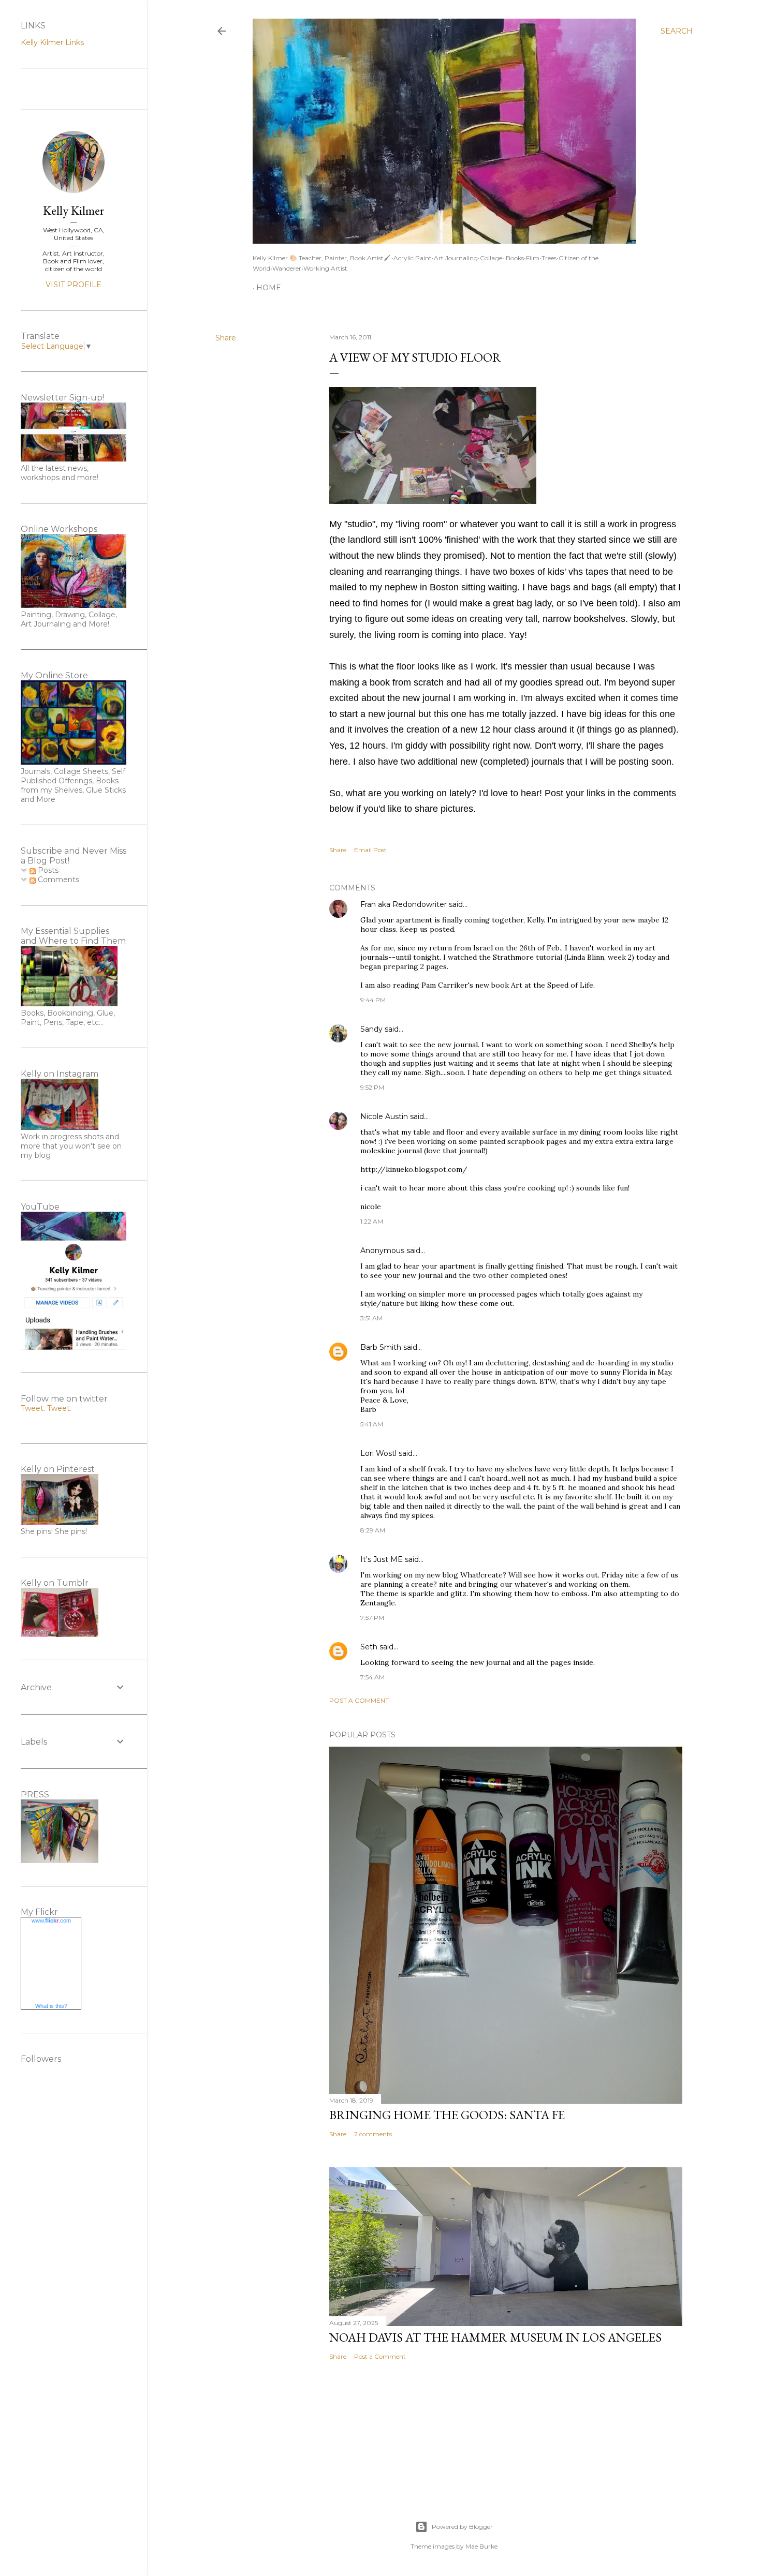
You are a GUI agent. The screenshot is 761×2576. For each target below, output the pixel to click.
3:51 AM (371, 1318)
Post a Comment (359, 1700)
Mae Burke (481, 2546)
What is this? (51, 2006)
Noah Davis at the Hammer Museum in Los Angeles (495, 2337)
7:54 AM (372, 1677)
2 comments (373, 2134)
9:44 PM (373, 1000)
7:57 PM (372, 1618)
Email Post (370, 850)
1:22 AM (372, 1221)
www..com (51, 1920)
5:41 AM (372, 1424)
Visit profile (74, 285)
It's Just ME (382, 1559)
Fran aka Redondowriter (404, 904)
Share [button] (226, 338)
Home (269, 288)
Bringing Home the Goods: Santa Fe (447, 2115)
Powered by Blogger (462, 2527)
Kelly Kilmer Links (52, 42)
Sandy (371, 1029)
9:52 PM (372, 1087)
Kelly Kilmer (74, 210)
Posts (47, 870)
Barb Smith (381, 1347)
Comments (57, 880)
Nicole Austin (384, 1116)
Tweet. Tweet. (46, 1408)
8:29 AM (373, 1530)
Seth (369, 1647)
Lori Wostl (378, 1453)
